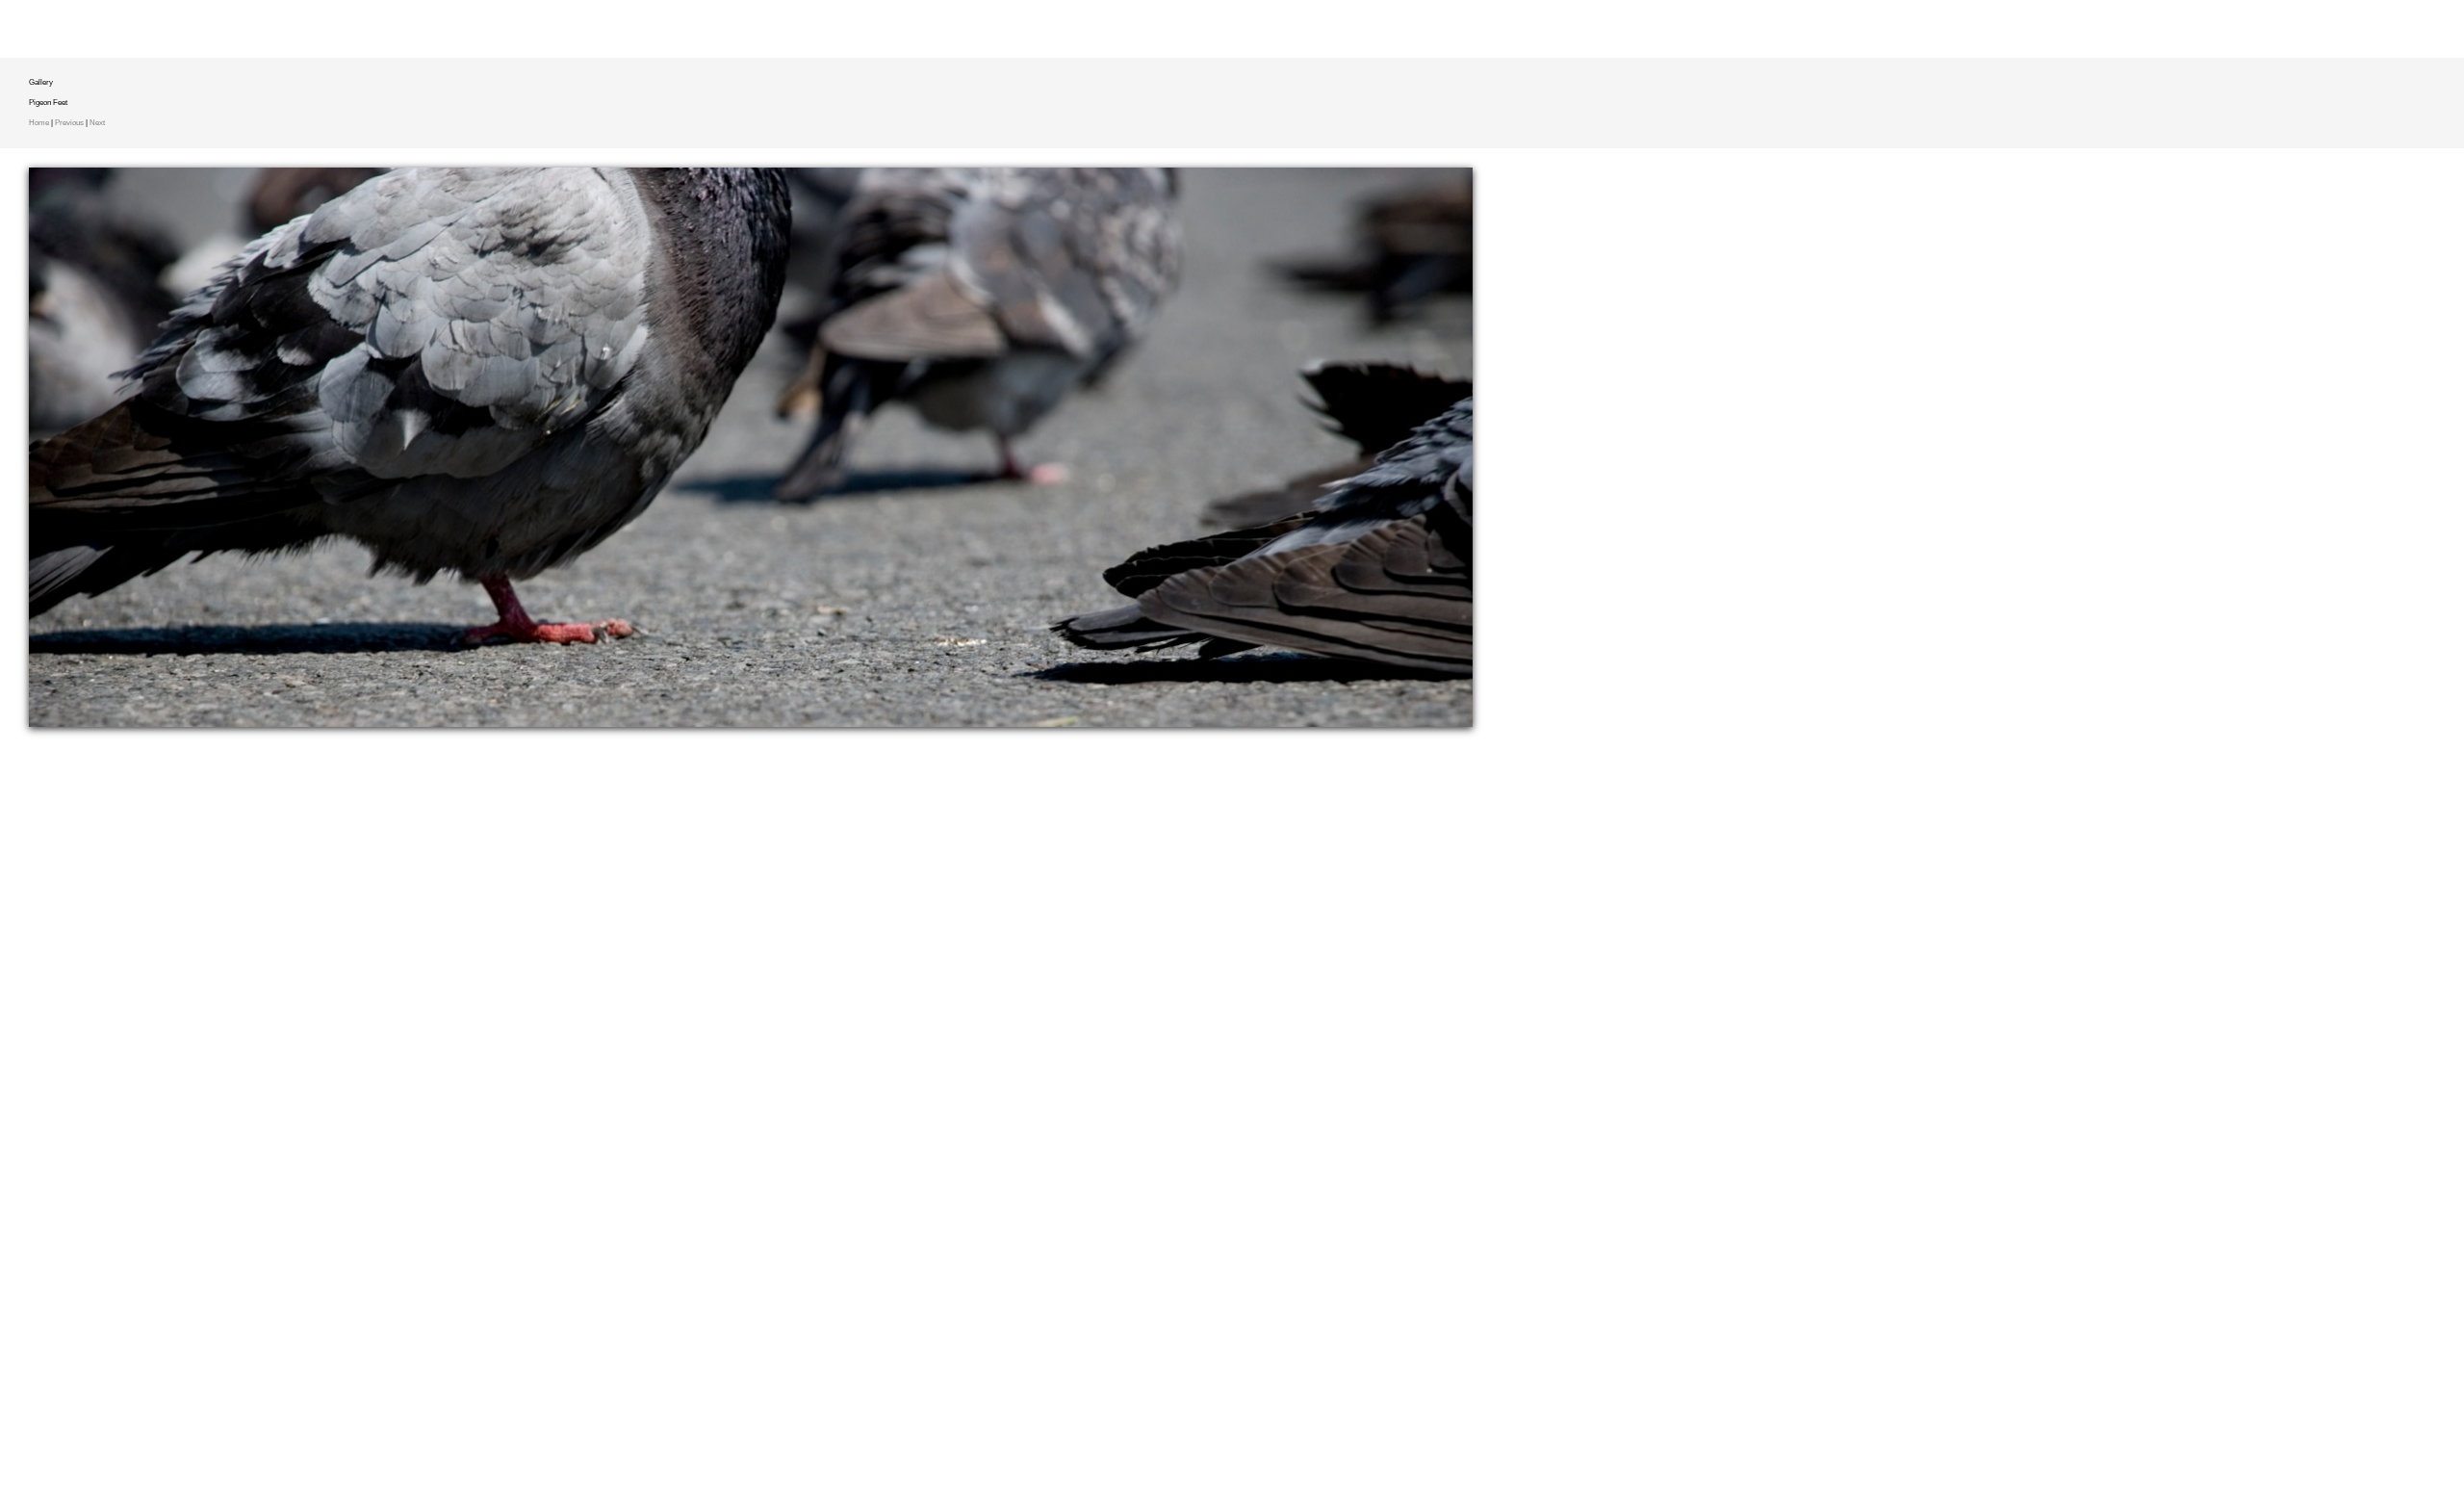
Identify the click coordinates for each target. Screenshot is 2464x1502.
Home (39, 123)
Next (97, 123)
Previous (69, 123)
